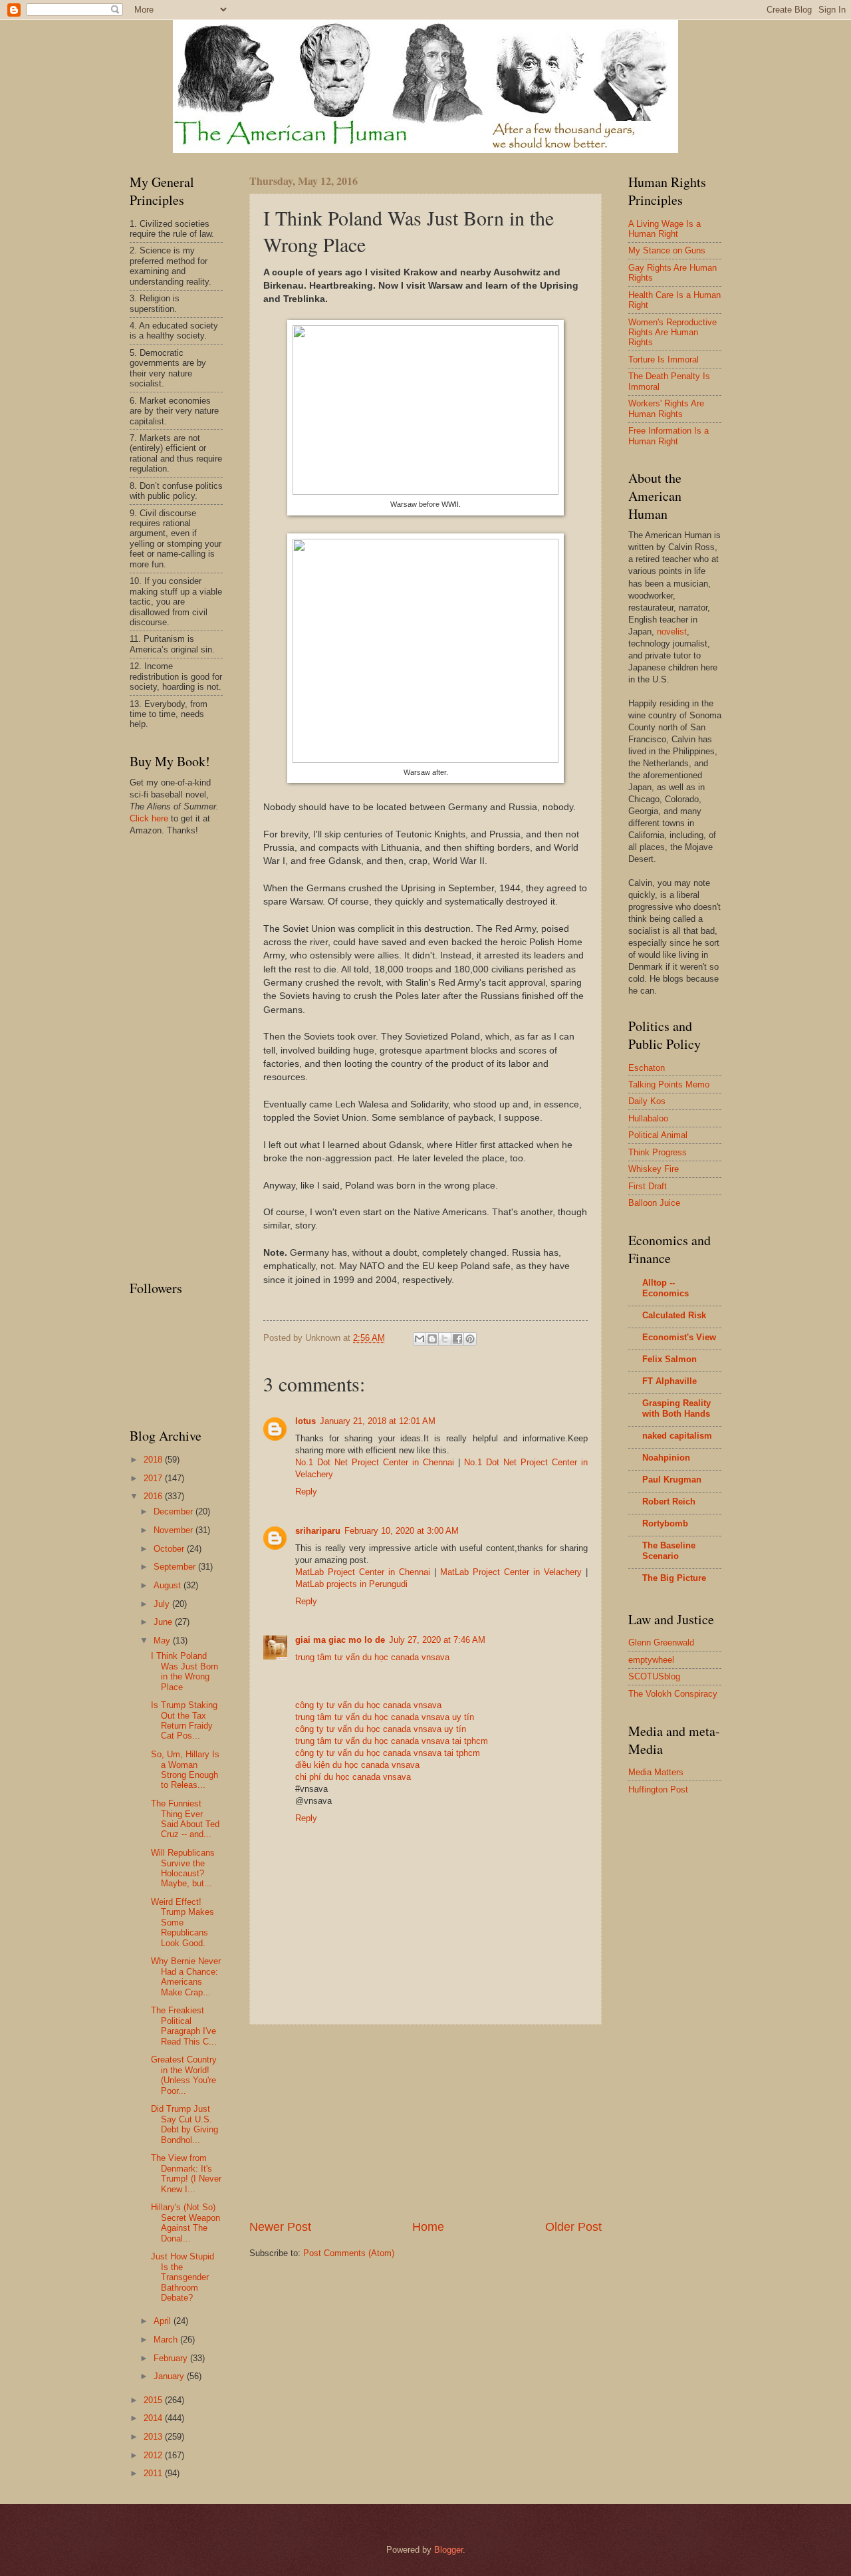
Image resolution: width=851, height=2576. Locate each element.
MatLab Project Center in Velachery (511, 1572)
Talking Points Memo (669, 1084)
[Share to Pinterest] (470, 1339)
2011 (154, 2473)
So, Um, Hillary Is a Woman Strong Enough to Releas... (185, 1770)
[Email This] (420, 1339)
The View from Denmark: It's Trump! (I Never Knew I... (186, 2173)
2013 (154, 2437)
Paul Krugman (672, 1480)
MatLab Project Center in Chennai (363, 1572)
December (175, 1511)
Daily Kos (647, 1101)
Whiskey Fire (654, 1169)
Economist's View (679, 1337)
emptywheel (651, 1660)
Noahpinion (666, 1458)
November (175, 1530)
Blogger (448, 2550)
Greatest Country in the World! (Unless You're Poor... (184, 2075)
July (163, 1604)
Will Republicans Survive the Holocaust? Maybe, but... (183, 1868)
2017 (154, 1478)
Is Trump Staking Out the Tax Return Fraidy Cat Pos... (184, 1720)
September (176, 1567)
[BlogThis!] (432, 1339)
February (172, 2358)
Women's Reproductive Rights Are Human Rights (672, 333)
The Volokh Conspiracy (673, 1694)
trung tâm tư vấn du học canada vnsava (372, 1657)
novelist (672, 632)
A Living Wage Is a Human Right (665, 229)
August (169, 1585)
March (167, 2340)
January (170, 2376)
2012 (154, 2455)
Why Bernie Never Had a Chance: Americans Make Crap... (186, 1976)
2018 (154, 1460)
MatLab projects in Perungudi (351, 1584)
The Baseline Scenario (669, 1551)
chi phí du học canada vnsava (353, 1777)
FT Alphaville (669, 1381)
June (164, 1622)
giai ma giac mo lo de (340, 1640)
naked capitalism (677, 1436)
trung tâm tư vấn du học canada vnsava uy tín (385, 1717)
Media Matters (656, 1772)
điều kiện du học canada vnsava (357, 1765)
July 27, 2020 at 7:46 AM (437, 1640)
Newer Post (280, 2227)
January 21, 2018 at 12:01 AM (378, 1421)
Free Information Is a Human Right (669, 436)
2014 (154, 2418)
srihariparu (318, 1531)
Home (428, 2227)
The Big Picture (674, 1578)
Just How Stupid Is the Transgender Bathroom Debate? (182, 2277)
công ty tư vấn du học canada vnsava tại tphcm (388, 1753)
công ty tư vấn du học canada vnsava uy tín (381, 1729)
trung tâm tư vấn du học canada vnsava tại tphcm (392, 1741)
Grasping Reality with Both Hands (676, 1408)
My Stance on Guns (667, 250)
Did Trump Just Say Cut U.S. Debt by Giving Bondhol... (184, 2124)
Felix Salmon (669, 1359)
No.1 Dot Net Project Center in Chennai (375, 1462)
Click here (149, 818)
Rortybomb (665, 1523)
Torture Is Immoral (664, 359)
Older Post (573, 2227)
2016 (154, 1496)
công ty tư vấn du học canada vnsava (368, 1705)
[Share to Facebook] (457, 1339)
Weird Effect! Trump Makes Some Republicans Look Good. (182, 1923)
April (164, 2321)
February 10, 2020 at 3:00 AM (402, 1531)
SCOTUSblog (654, 1676)
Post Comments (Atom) (349, 2253)
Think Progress (658, 1152)
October (170, 1549)
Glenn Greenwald (661, 1643)
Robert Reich (669, 1502)
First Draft (648, 1186)
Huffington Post (658, 1789)
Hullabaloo (648, 1118)
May (163, 1641)
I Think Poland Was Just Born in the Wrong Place (184, 1671)
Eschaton (647, 1068)
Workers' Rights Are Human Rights (666, 408)
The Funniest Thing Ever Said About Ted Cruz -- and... (185, 1819)
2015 (154, 2400)
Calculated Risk (674, 1315)
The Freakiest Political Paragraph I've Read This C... (184, 2026)
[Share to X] (445, 1339)
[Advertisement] (425, 2122)
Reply (306, 1492)
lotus (305, 1421)
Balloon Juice (654, 1203)
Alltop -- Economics (666, 1288)
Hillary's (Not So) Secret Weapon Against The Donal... (185, 2222)
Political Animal (658, 1135)
